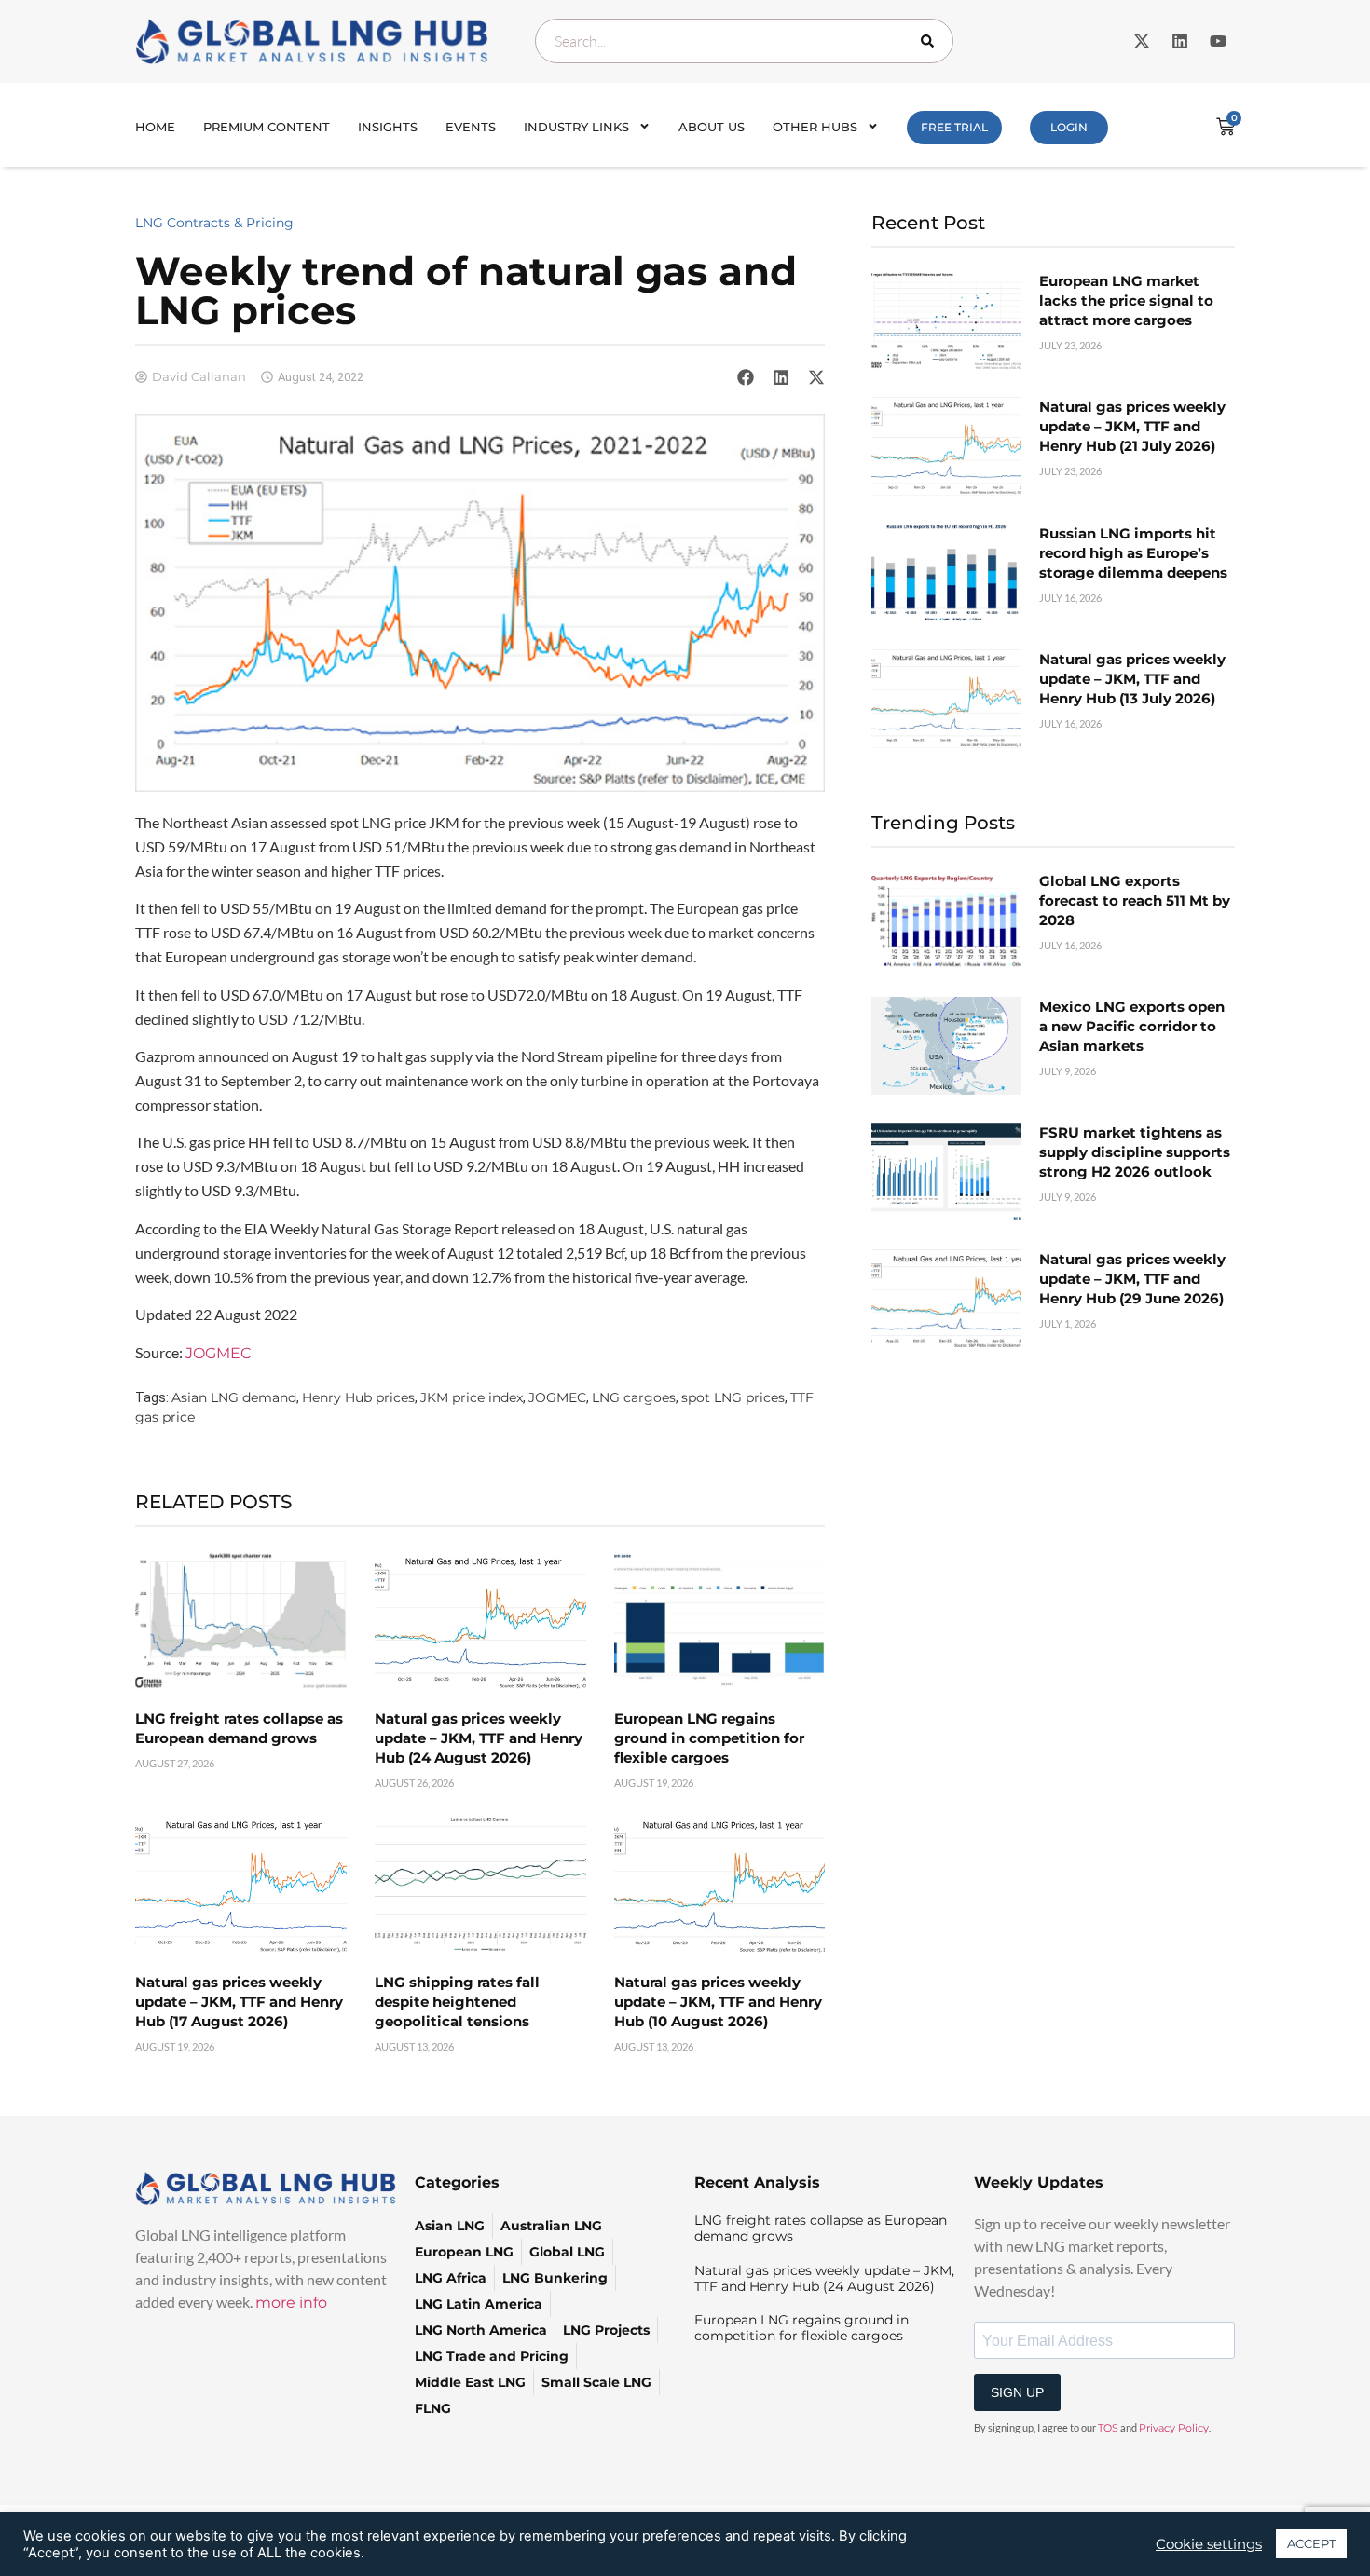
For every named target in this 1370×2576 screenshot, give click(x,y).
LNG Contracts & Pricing (214, 223)
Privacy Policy (1174, 2428)
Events (471, 127)
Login (1069, 127)
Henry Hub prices (358, 1397)
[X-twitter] (1142, 41)
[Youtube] (1218, 41)
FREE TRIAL (954, 127)
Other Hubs (815, 127)
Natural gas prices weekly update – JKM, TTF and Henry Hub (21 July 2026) (1132, 426)
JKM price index (472, 1397)
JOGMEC (218, 1353)
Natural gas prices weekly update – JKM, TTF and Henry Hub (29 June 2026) (1132, 1279)
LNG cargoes (634, 1397)
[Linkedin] (1180, 41)
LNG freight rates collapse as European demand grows (821, 2228)
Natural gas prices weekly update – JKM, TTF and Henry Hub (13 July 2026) (1132, 679)
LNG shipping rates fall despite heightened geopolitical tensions (457, 2002)
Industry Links (576, 127)
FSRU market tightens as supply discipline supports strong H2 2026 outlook (1135, 1152)
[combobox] (744, 41)
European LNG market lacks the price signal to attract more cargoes (1126, 300)
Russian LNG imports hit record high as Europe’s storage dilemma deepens (1133, 553)
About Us (712, 127)
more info (291, 2303)
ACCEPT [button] (1311, 2543)
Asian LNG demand (234, 1397)
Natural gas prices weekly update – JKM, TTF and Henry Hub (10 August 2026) (718, 2002)
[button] (746, 377)
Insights (388, 127)
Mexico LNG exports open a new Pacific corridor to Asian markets (1132, 1026)
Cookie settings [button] (1209, 2544)
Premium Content (267, 127)
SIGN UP (1017, 2392)
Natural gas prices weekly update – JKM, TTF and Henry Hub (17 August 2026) (239, 2002)
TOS (1108, 2428)
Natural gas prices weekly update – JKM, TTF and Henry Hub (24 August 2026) (479, 1738)
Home (155, 127)
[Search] (931, 41)
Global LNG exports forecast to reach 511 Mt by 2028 (1135, 900)
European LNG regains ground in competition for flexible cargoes (709, 1738)
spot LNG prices (733, 1397)
